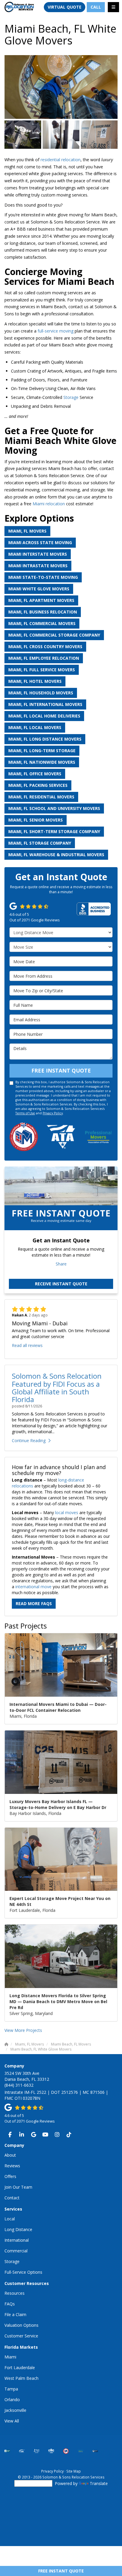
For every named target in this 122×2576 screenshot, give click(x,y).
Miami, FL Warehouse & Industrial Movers (56, 855)
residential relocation (61, 160)
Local (10, 2219)
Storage (71, 397)
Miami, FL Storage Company (40, 843)
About (10, 2155)
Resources (15, 2293)
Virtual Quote (65, 7)
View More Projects (23, 2030)
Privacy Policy (53, 1113)
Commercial (16, 2251)
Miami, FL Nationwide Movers (42, 762)
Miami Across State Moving (40, 542)
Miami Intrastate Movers (38, 566)
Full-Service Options (23, 2272)
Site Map (74, 2471)
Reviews (12, 2166)
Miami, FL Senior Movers (36, 820)
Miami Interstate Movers (38, 554)
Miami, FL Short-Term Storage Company (54, 831)
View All (12, 2421)
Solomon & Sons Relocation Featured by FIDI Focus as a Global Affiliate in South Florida (57, 1388)
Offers (10, 2176)
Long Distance (18, 2229)
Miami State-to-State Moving (43, 577)
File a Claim (15, 2314)
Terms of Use (25, 1113)
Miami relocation (49, 504)
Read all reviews (27, 1345)
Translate (99, 2483)
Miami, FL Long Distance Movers (45, 739)
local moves (67, 1512)
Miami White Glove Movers (39, 589)
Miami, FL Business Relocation (43, 612)
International (17, 2240)
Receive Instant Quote (61, 1284)
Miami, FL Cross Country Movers (45, 647)
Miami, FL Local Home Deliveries (44, 716)
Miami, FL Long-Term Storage (42, 751)
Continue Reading (29, 1440)
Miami (10, 2357)
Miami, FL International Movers (45, 704)
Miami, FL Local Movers (35, 727)
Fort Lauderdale (20, 2368)
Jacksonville (15, 2410)
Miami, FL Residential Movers (41, 797)
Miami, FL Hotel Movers (35, 681)
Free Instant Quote (61, 2571)
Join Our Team (18, 2187)
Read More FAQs (34, 1603)
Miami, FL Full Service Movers (42, 670)
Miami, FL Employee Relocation (44, 658)
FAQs (10, 2304)
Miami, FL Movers (27, 531)
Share (61, 1264)
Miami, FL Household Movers (41, 693)
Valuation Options (21, 2325)
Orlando (12, 2400)
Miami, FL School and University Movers (54, 808)
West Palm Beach (21, 2378)
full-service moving (56, 331)
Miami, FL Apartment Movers (41, 600)
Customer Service (21, 2336)
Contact (12, 2198)
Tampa (11, 2389)
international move (33, 1587)
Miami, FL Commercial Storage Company (54, 635)
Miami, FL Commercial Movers (42, 623)
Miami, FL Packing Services (38, 785)
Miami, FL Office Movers (35, 774)
